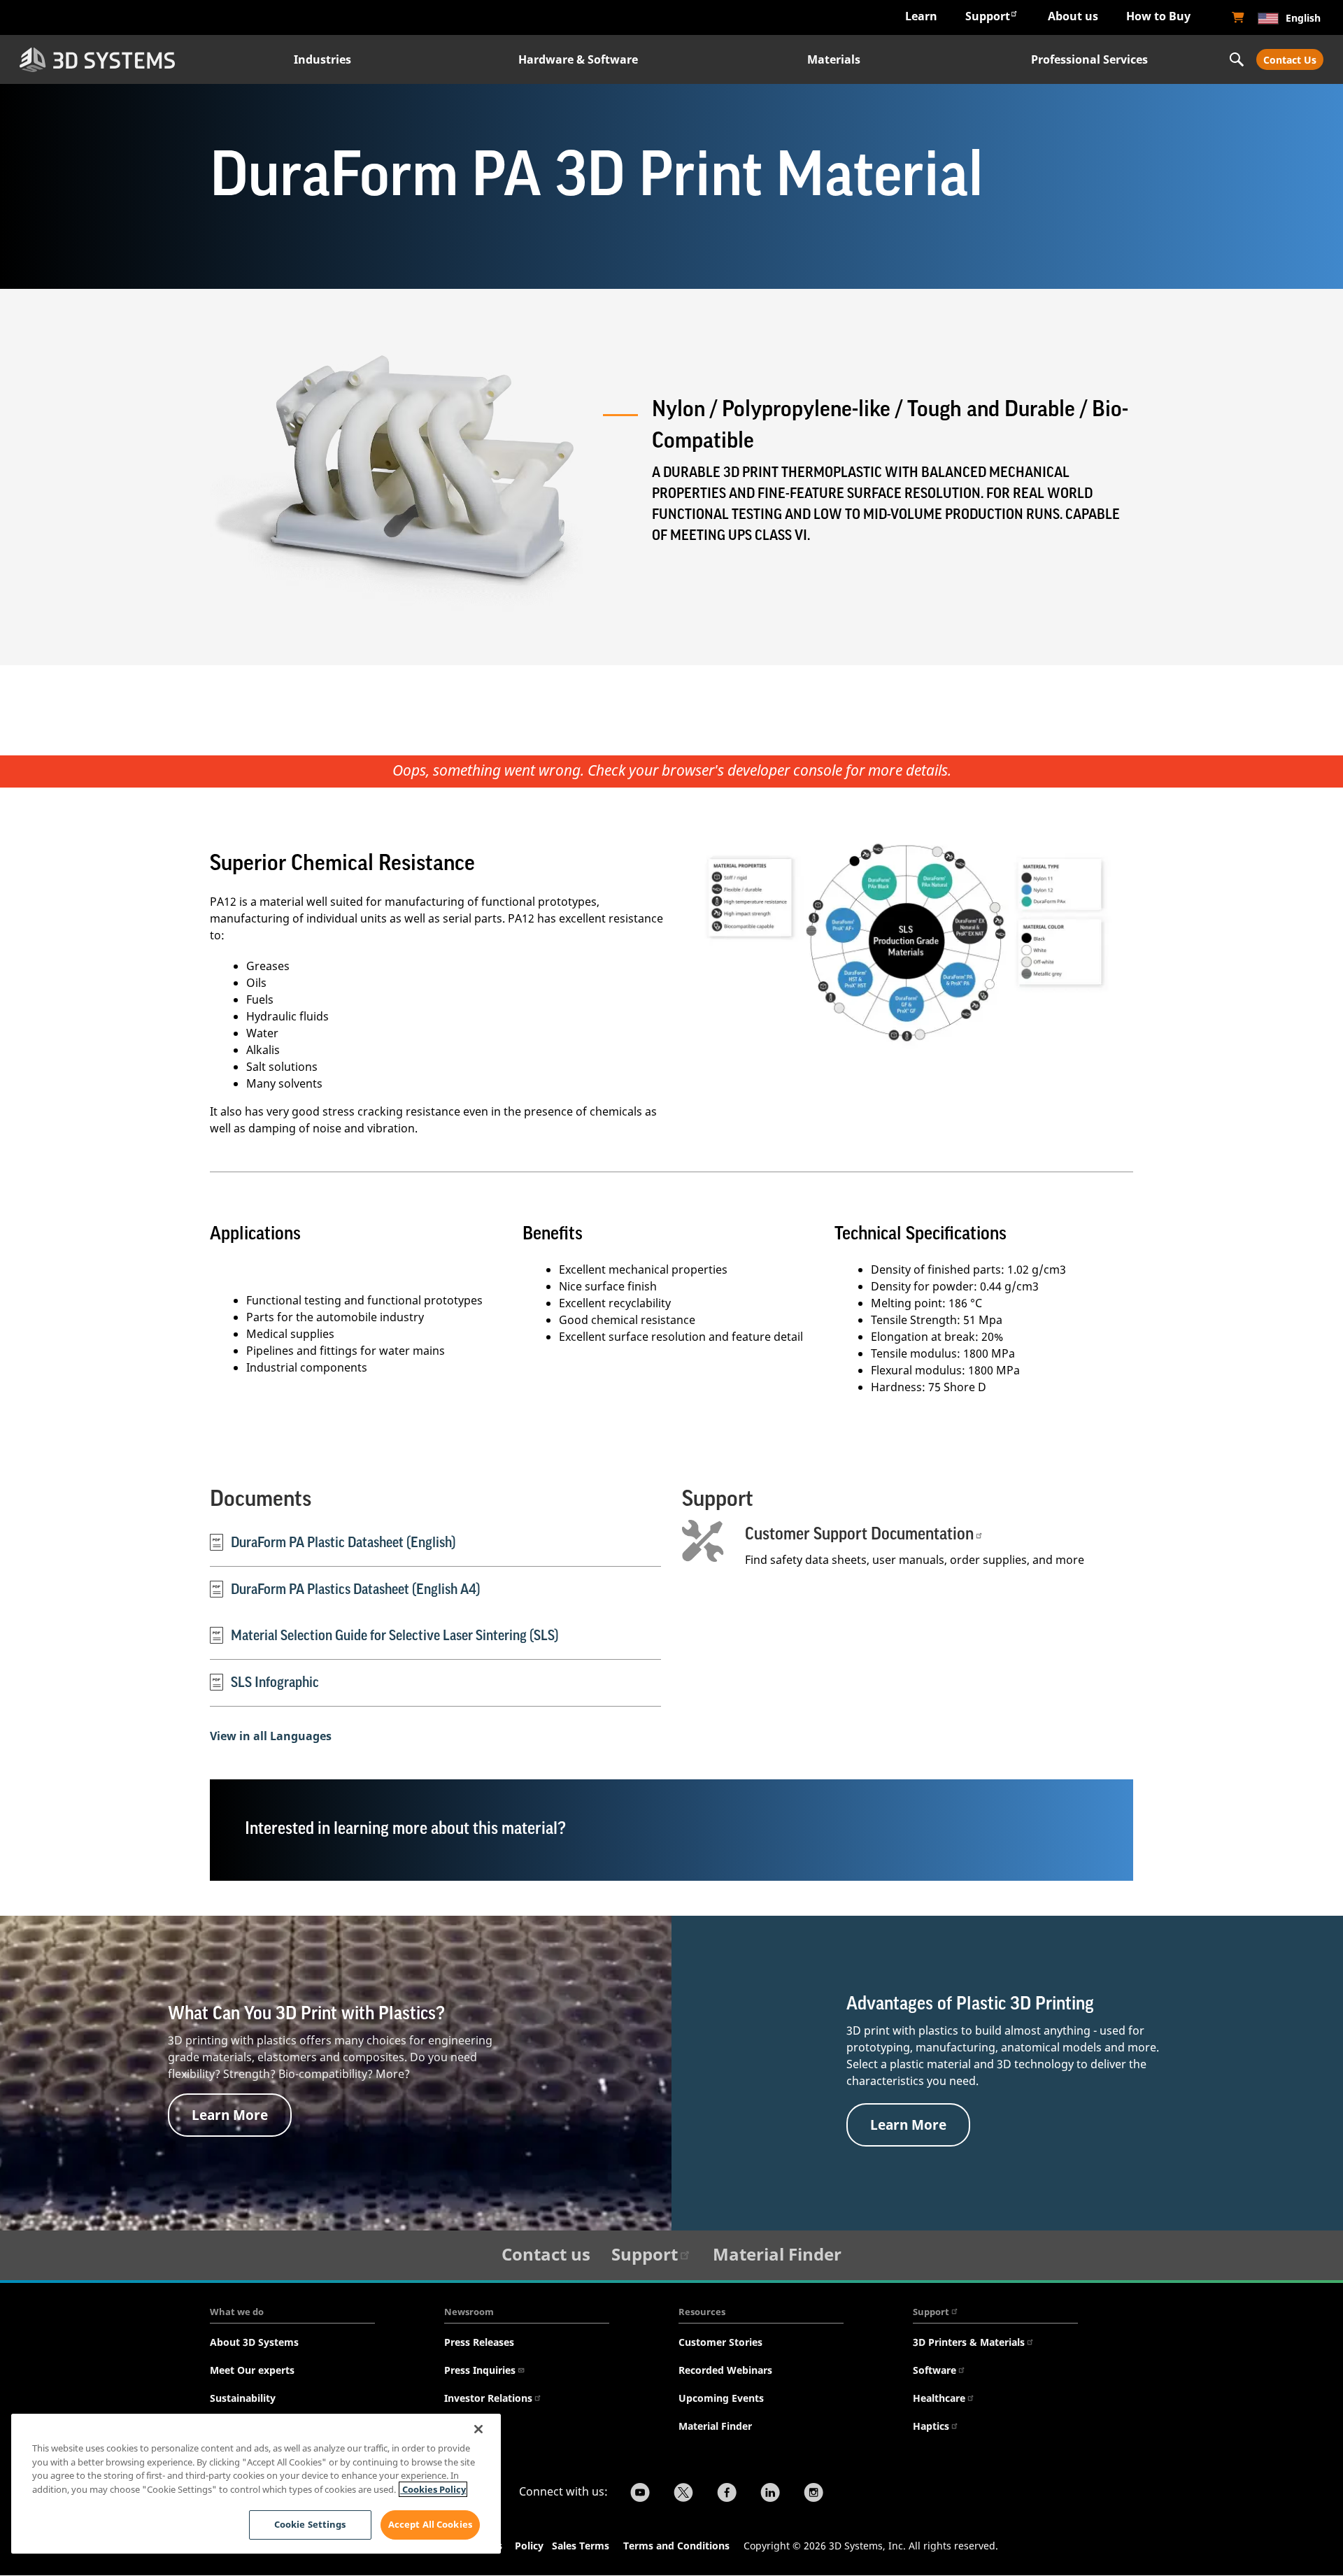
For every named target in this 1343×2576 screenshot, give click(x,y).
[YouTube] (640, 2494)
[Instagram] (813, 2494)
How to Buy (1158, 16)
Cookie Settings (310, 2524)
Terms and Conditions (676, 2546)
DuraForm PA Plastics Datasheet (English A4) (356, 1590)
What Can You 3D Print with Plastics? (306, 2014)
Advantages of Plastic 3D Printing (970, 2004)
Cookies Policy (433, 2489)
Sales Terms (581, 2546)
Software (935, 2370)
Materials (834, 59)
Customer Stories (720, 2342)
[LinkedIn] (770, 2494)
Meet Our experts (252, 2370)
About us (1073, 16)
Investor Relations (488, 2398)
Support (988, 16)
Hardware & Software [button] (578, 59)
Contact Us (1290, 60)
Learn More (230, 2115)
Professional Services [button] (1089, 59)
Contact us (546, 2254)
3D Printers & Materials (969, 2342)
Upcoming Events (721, 2398)
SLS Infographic (275, 1683)
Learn (921, 16)
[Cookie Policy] (550, 2547)
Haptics (931, 2426)
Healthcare (939, 2398)
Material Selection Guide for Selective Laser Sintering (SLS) (395, 1636)
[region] (256, 2484)
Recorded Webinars (725, 2370)
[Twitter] (683, 2494)
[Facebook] (727, 2494)
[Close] (478, 2429)
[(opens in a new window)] (1238, 17)
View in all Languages (271, 1736)
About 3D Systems (254, 2342)
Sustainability (243, 2398)
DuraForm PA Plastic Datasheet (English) (343, 1543)
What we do (237, 2312)
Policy (532, 2546)
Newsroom (469, 2312)
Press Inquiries (480, 2370)
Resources (702, 2312)
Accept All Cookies (430, 2524)
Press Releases (479, 2342)
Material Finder (777, 2254)
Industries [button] (322, 59)
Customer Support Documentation (859, 1534)
